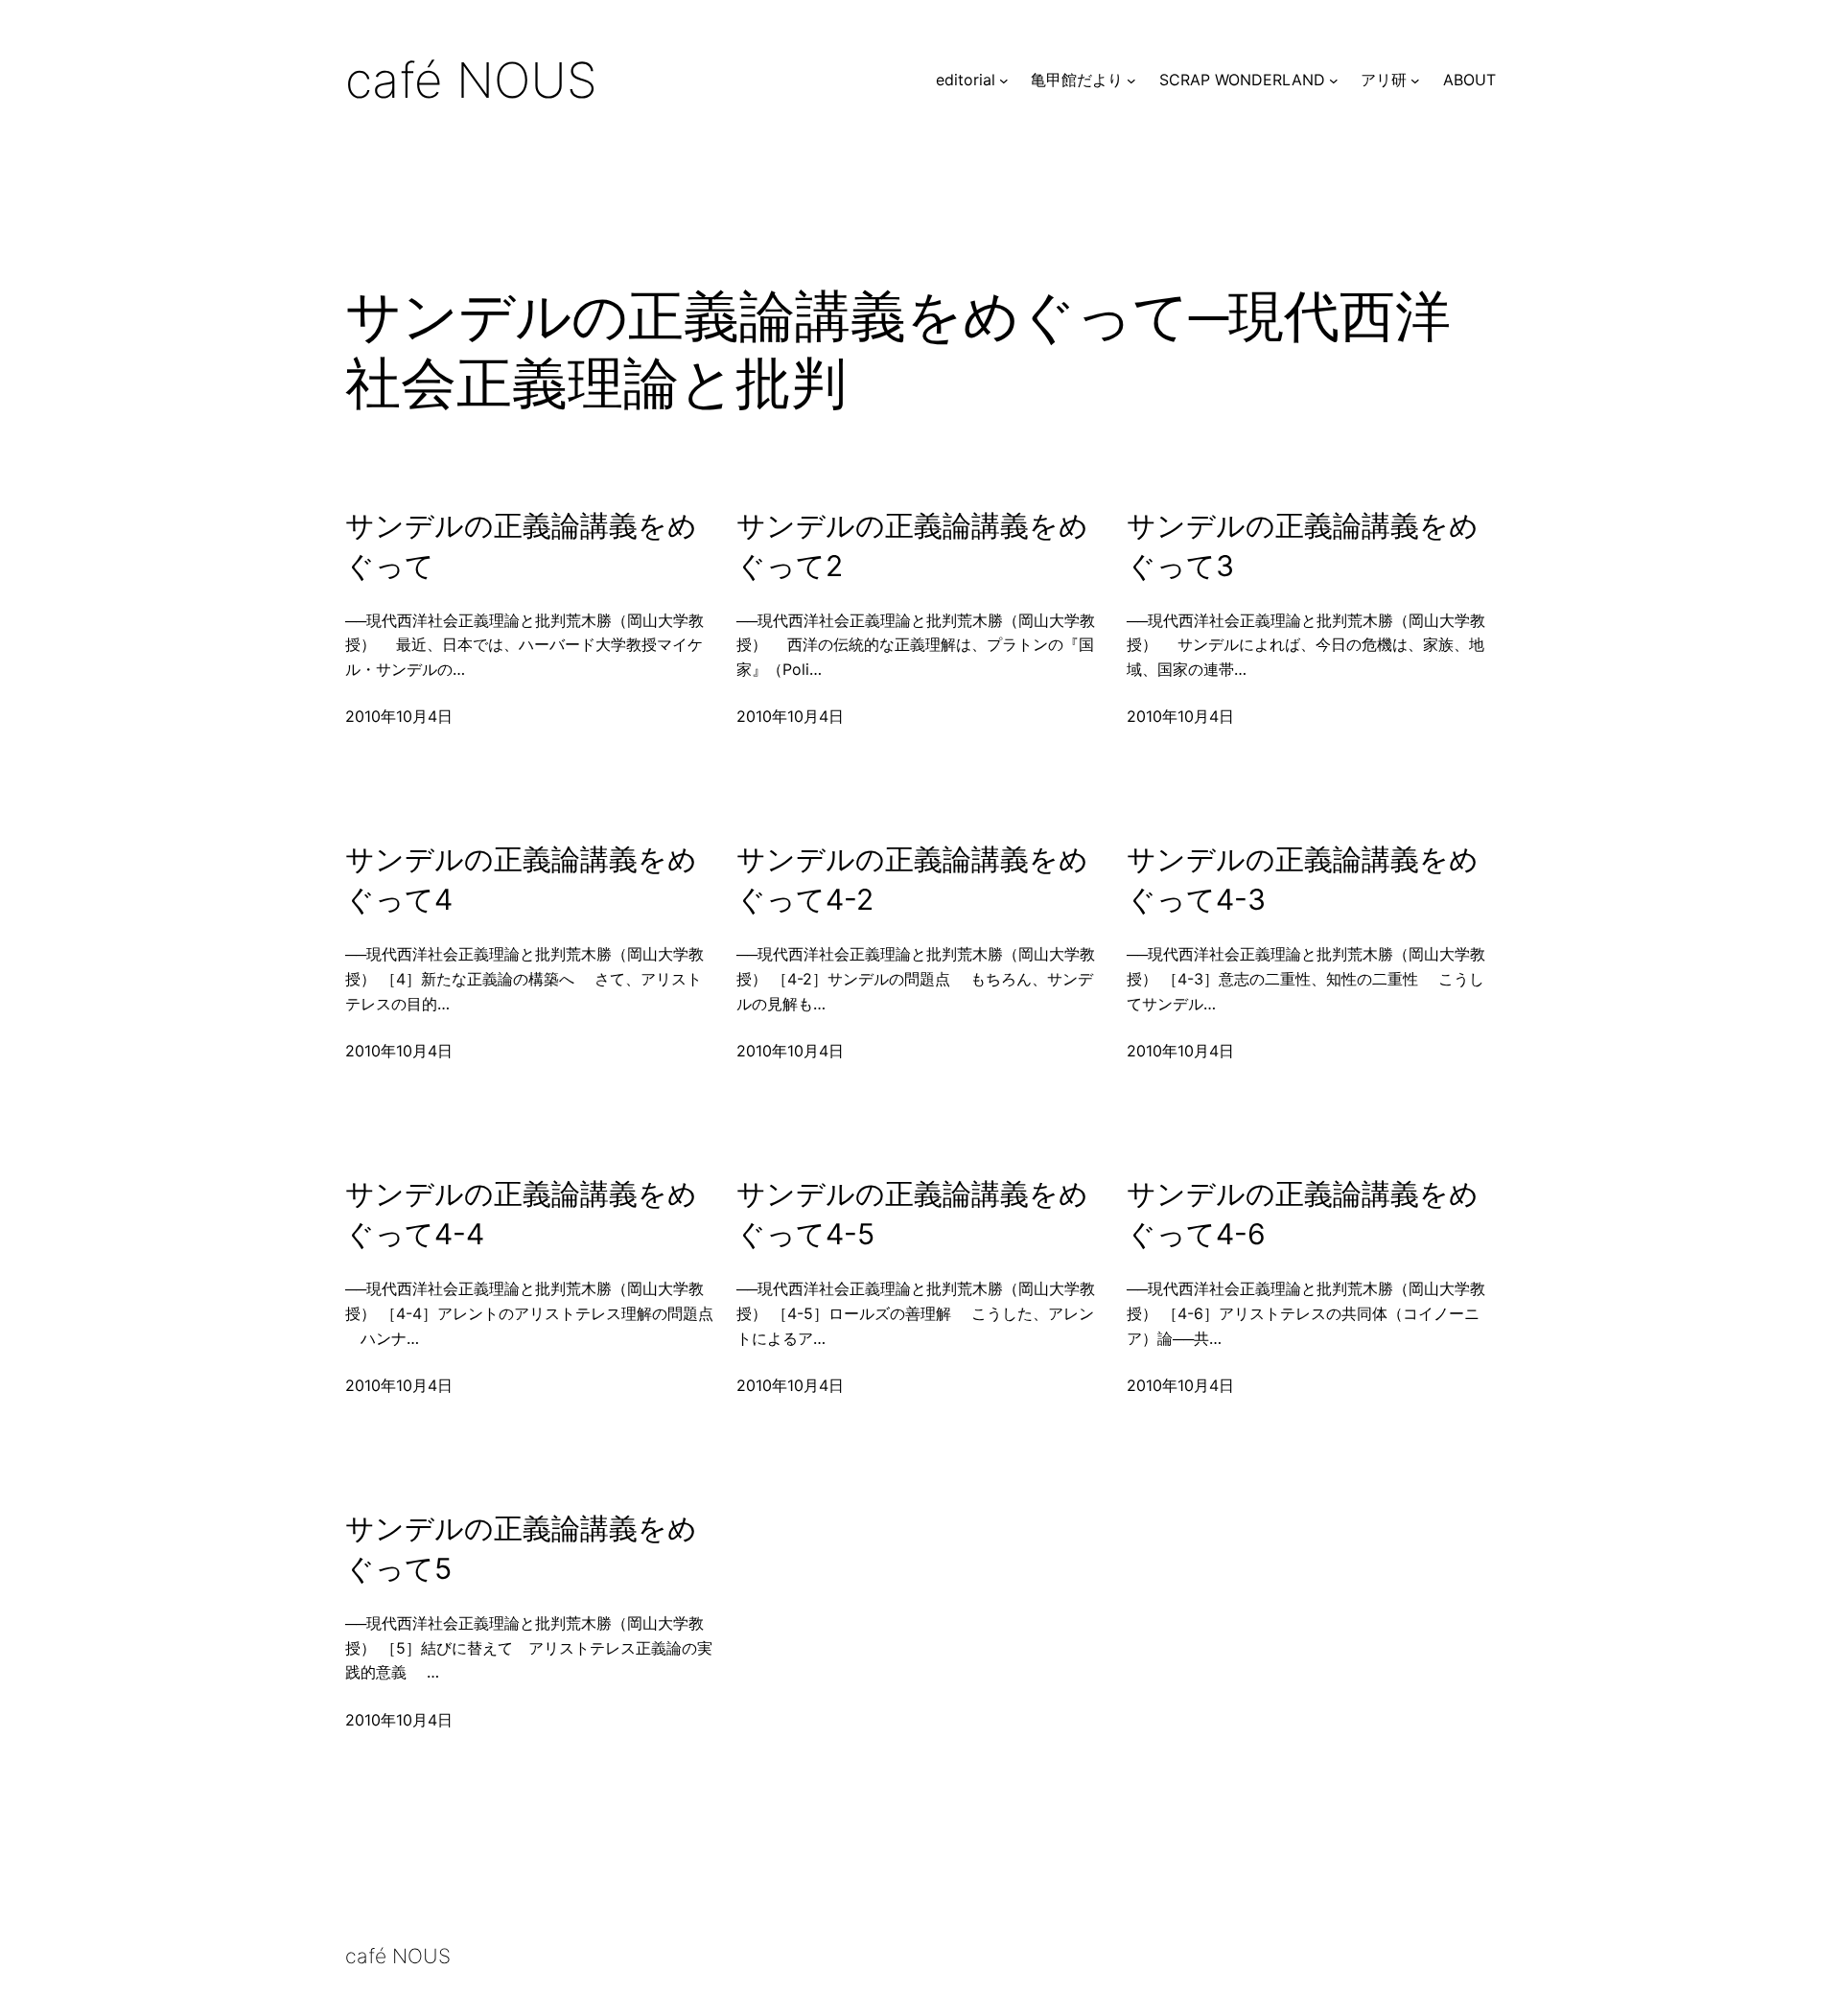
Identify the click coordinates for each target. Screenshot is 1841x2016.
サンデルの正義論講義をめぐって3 (1303, 545)
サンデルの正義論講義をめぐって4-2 (912, 879)
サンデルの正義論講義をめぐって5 (521, 1548)
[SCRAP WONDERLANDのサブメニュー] (1334, 81)
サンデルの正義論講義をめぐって (521, 545)
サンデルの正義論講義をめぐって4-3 (1303, 879)
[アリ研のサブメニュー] (1415, 81)
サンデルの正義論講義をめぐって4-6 (1303, 1214)
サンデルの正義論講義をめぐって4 (521, 879)
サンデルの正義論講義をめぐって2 (912, 545)
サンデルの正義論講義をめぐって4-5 (912, 1214)
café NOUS (471, 80)
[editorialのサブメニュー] (1004, 81)
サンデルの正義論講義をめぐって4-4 (521, 1214)
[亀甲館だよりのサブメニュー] (1131, 81)
